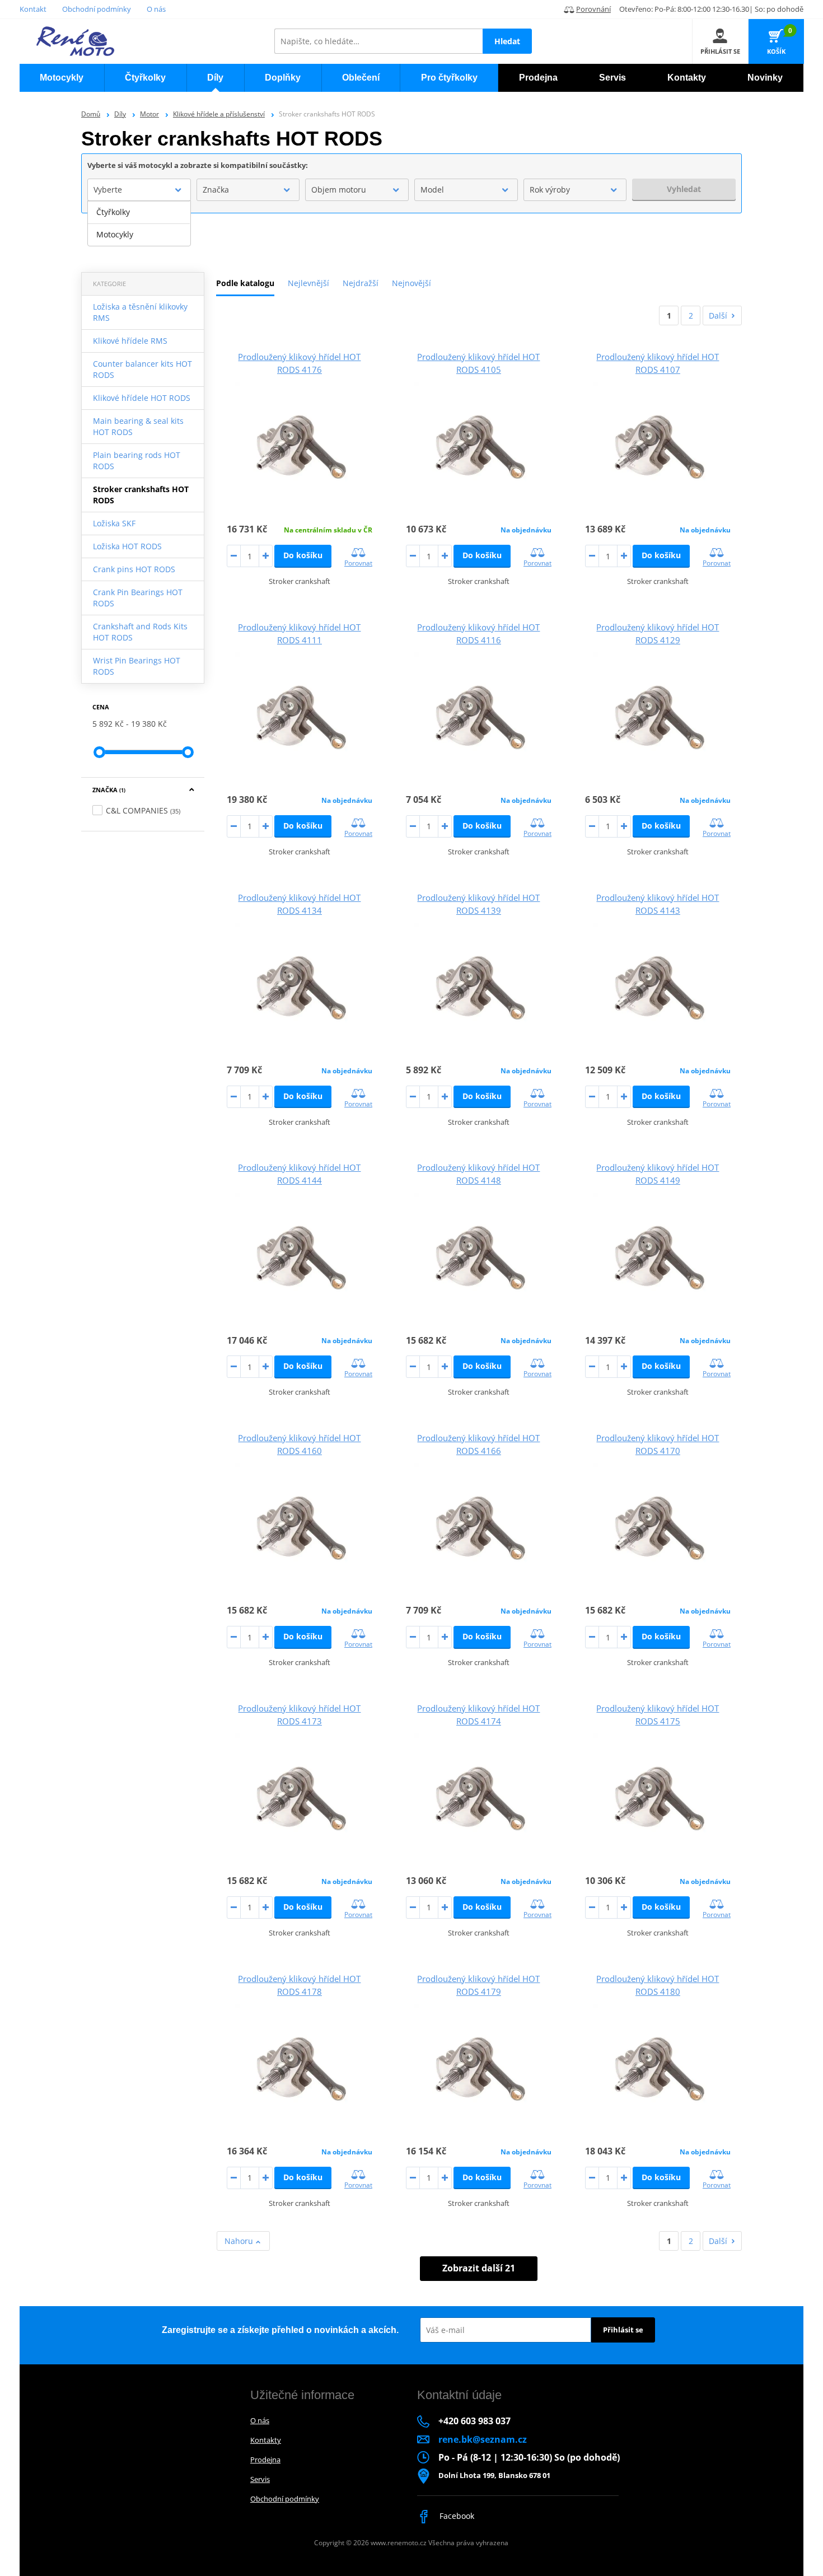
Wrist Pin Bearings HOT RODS (137, 666)
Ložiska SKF (114, 523)
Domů (91, 114)
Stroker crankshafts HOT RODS (141, 495)
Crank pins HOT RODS (134, 569)
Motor (149, 114)
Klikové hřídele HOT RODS (142, 398)
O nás (156, 9)
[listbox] (139, 223)
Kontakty (266, 2440)
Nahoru (240, 2241)
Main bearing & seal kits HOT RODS (138, 426)
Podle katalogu (245, 283)
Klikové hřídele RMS (130, 341)
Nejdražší (361, 283)
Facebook (456, 2516)
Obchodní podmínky (97, 9)
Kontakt (33, 9)
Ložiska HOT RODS (127, 546)
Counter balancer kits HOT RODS (142, 369)
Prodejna (265, 2460)
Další (718, 315)
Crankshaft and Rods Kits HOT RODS (140, 632)
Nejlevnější (308, 283)
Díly (120, 114)
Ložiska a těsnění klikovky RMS (140, 312)
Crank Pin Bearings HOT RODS (138, 598)
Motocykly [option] (115, 234)
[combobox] (139, 190)
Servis (260, 2479)
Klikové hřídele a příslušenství (219, 114)
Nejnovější (411, 283)
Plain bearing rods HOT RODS (137, 460)
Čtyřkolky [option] (113, 212)
